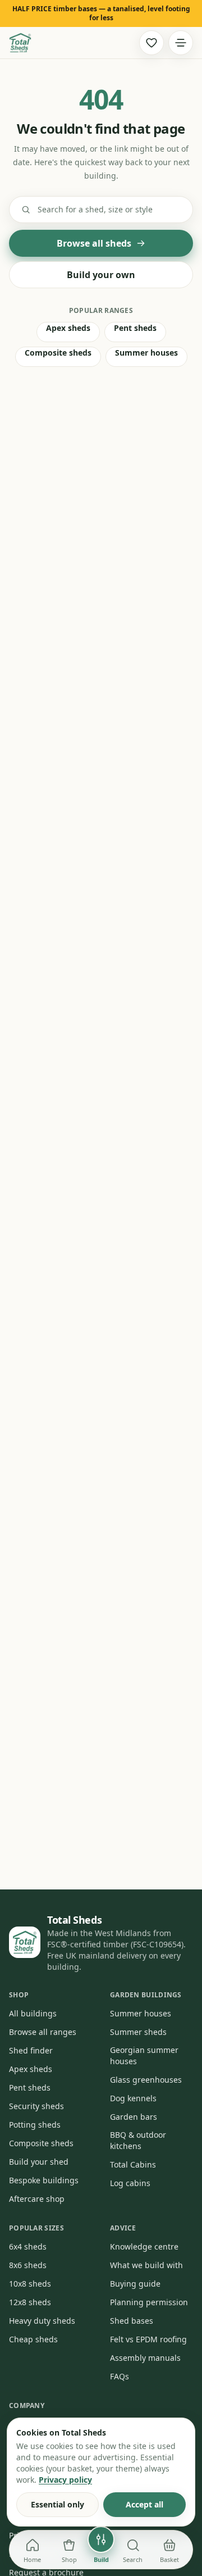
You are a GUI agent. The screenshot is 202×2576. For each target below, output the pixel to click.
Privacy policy (65, 2480)
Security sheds (36, 2106)
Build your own (101, 275)
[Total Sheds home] (20, 43)
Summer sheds (138, 2032)
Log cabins (130, 2183)
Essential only (58, 2504)
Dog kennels (133, 2098)
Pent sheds (135, 328)
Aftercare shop (37, 2199)
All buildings (33, 2013)
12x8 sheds (30, 2302)
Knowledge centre (144, 2246)
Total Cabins (133, 2164)
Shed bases (132, 2321)
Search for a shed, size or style (95, 209)
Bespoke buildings (44, 2180)
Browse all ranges (43, 2032)
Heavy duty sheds (42, 2321)
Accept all (144, 2504)
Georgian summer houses (144, 2055)
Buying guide (135, 2284)
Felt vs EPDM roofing (148, 2339)
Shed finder (31, 2050)
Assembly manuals (145, 2358)
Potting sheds (35, 2125)
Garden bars (134, 2117)
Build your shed (39, 2162)
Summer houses (146, 353)
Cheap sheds (33, 2339)
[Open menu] (181, 43)
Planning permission (149, 2302)
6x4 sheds (28, 2246)
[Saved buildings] (151, 43)
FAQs (120, 2376)
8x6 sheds (28, 2265)
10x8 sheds (30, 2284)
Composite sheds (58, 353)
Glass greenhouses (146, 2080)
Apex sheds (68, 328)
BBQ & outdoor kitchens (138, 2140)
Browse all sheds (94, 243)
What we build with (146, 2265)
